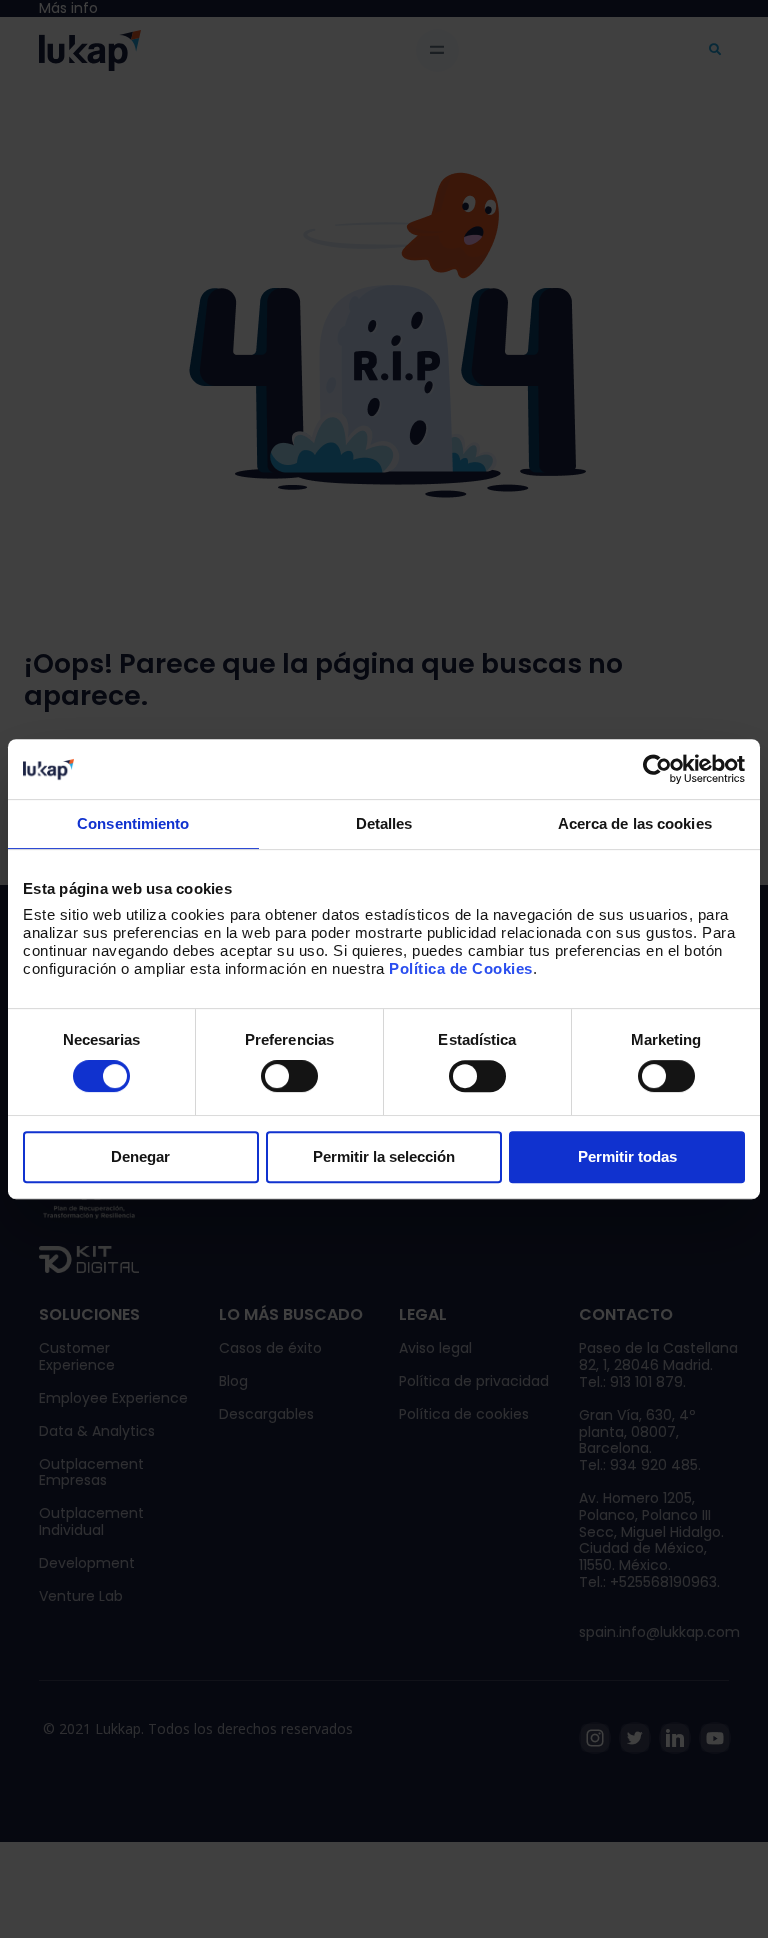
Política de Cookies (461, 968)
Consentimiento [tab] (133, 823)
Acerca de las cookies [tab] (635, 823)
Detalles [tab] (384, 823)
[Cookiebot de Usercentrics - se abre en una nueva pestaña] (657, 769)
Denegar (140, 1156)
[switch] (289, 1076)
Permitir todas (627, 1156)
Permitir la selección (384, 1156)
